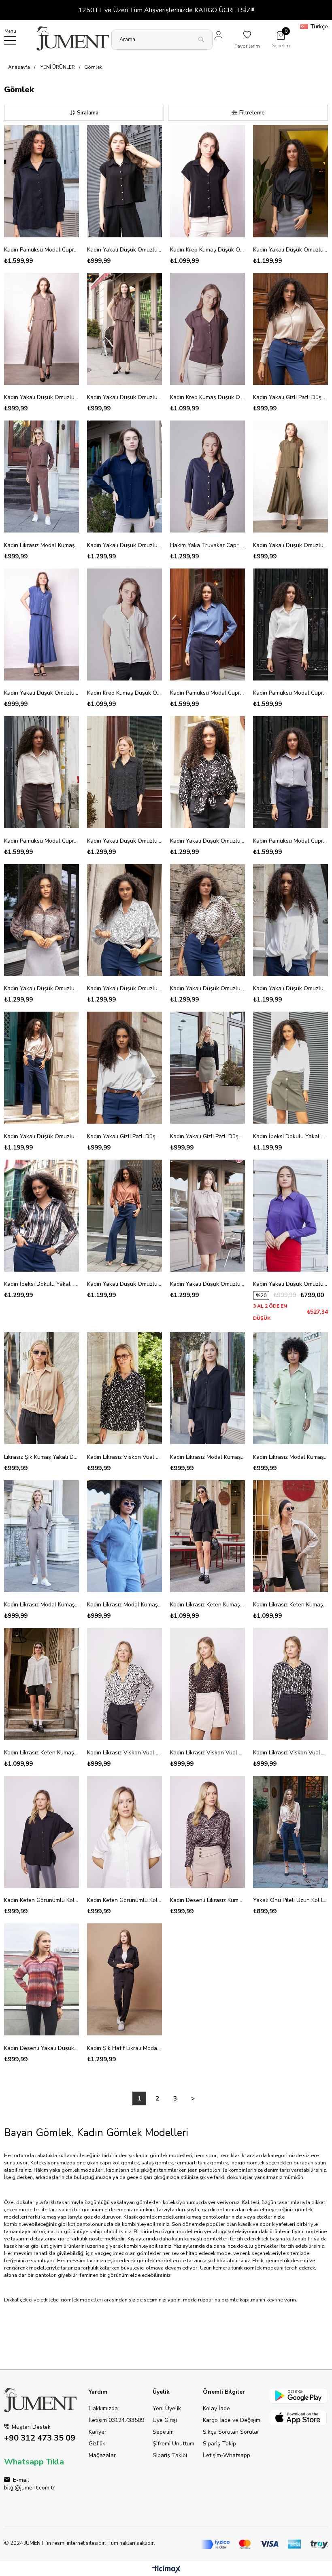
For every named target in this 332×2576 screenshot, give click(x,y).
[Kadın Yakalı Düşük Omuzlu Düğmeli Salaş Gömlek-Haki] (290, 477)
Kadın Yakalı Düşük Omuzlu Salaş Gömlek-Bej (41, 1136)
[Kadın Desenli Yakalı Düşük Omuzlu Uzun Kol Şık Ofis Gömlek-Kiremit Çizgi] (41, 1980)
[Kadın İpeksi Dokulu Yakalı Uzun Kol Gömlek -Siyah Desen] (41, 1216)
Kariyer (98, 2432)
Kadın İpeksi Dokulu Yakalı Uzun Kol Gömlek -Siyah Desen (41, 1284)
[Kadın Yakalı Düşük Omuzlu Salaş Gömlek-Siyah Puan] (125, 772)
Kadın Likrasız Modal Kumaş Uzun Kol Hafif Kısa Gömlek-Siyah (207, 1457)
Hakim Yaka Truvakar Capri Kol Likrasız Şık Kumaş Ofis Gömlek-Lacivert (207, 545)
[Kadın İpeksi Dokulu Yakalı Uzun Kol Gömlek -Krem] (290, 1068)
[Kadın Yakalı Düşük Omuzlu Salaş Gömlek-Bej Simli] (207, 920)
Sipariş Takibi (170, 2455)
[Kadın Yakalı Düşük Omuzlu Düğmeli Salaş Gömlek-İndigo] (41, 625)
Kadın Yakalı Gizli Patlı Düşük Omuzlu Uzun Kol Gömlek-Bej (290, 397)
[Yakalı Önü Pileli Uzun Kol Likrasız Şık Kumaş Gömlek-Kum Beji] (290, 1832)
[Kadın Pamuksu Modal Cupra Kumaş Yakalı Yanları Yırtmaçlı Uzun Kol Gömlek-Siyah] (41, 181)
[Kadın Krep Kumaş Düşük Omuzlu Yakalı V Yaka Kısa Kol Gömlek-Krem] (125, 625)
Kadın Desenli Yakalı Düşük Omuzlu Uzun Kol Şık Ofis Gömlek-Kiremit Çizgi (41, 2048)
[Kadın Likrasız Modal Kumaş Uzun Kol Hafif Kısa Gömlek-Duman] (41, 1536)
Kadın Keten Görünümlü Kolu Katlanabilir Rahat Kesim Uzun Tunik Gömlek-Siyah (41, 1900)
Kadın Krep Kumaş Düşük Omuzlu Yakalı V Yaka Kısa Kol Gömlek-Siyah (207, 250)
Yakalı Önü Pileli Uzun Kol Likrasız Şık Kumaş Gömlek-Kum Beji (290, 1900)
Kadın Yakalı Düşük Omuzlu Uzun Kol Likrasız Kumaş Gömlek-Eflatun (290, 1284)
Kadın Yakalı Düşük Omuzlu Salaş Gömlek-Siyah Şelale (207, 841)
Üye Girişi (165, 2420)
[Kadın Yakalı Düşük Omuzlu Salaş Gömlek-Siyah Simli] (41, 920)
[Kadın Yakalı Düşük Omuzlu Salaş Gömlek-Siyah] (290, 181)
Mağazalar (102, 2455)
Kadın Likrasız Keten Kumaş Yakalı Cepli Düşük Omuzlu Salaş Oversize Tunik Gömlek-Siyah (207, 1605)
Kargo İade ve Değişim (232, 2420)
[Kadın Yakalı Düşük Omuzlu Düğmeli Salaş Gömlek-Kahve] (125, 329)
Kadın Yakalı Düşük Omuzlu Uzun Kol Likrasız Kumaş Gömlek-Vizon (207, 1284)
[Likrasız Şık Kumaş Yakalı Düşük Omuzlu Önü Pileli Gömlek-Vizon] (41, 1388)
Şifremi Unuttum (173, 2444)
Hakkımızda (103, 2408)
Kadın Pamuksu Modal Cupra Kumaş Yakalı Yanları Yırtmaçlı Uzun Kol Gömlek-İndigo (207, 693)
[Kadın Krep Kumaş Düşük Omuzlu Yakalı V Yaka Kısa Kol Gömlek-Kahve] (207, 329)
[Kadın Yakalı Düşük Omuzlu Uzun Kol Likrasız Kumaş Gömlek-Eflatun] (290, 1216)
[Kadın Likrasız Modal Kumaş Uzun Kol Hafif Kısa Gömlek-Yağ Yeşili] (290, 1388)
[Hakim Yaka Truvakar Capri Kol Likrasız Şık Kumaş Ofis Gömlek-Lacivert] (207, 477)
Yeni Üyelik (167, 2408)
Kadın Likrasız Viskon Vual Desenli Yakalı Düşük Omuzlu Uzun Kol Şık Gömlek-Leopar (207, 1753)
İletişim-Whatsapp (227, 2455)
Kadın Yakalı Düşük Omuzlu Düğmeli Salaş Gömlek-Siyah (125, 250)
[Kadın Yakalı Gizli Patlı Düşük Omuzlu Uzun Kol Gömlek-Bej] (290, 329)
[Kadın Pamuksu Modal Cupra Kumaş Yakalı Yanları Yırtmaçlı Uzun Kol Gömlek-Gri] (290, 772)
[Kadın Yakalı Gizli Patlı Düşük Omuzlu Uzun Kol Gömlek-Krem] (125, 1068)
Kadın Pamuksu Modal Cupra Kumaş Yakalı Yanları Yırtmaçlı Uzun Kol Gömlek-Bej (41, 841)
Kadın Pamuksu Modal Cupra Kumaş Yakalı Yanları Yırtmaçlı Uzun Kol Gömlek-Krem (290, 693)
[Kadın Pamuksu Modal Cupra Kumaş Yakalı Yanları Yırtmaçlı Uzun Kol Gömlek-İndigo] (207, 625)
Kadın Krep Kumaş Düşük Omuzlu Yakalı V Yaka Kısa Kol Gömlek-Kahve (207, 397)
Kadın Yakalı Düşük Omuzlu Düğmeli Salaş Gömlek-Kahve (125, 397)
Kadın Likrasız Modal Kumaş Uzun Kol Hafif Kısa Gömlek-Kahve (41, 545)
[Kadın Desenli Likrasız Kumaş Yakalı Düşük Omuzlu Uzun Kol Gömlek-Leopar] (207, 1832)
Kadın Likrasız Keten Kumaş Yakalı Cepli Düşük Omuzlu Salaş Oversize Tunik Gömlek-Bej (290, 1605)
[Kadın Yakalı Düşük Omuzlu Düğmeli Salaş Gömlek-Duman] (41, 329)
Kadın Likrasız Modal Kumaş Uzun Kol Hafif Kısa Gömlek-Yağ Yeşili (290, 1457)
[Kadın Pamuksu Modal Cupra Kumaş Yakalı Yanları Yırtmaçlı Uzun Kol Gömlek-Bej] (41, 772)
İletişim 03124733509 (116, 2420)
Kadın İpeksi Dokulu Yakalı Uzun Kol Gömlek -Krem (290, 1136)
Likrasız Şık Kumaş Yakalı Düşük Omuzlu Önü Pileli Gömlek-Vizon (41, 1457)
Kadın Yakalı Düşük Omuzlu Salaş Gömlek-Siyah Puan (125, 841)
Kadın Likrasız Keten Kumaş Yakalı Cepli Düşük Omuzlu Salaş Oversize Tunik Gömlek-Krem (41, 1753)
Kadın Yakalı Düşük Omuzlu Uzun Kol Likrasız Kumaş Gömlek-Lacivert (125, 545)
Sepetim (163, 2432)
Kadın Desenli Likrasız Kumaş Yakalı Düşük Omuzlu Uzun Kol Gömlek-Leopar (207, 1900)
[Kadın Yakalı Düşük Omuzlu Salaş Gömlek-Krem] (290, 920)
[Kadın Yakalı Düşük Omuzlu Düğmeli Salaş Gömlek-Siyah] (125, 181)
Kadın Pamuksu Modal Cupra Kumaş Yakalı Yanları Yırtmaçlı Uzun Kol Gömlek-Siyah (41, 250)
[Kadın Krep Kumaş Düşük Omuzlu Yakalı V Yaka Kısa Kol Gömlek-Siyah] (207, 181)
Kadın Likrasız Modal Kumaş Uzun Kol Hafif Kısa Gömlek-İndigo (125, 1605)
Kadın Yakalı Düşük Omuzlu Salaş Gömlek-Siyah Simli (41, 988)
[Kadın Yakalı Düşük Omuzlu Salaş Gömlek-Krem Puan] (125, 920)
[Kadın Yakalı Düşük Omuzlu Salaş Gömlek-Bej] (41, 1068)
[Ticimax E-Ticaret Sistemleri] (166, 2570)
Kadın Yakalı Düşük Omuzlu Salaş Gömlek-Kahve (125, 1284)
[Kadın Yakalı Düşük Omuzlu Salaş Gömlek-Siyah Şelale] (207, 772)
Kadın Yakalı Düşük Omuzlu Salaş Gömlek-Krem (290, 988)
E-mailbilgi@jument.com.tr (29, 2484)
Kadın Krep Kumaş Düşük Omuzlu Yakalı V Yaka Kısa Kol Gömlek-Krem (125, 693)
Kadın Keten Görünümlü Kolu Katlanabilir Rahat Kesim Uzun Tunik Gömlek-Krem (125, 1900)
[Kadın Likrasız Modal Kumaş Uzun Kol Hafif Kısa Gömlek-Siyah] (207, 1388)
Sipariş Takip (219, 2444)
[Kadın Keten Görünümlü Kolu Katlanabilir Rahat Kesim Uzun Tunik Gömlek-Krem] (125, 1832)
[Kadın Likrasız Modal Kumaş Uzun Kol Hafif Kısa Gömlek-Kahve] (41, 477)
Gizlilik (97, 2444)
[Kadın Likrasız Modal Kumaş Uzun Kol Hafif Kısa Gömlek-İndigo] (125, 1536)
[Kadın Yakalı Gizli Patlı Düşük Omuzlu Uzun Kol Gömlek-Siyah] (207, 1068)
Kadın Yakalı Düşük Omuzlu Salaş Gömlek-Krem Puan (125, 988)
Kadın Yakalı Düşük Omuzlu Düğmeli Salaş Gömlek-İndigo (41, 693)
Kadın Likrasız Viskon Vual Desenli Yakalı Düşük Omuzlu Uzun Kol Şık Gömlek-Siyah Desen (125, 1457)
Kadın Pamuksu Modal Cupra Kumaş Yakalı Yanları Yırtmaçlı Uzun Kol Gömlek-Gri (290, 841)
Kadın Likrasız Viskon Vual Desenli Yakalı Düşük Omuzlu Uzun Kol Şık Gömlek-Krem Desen (125, 1753)
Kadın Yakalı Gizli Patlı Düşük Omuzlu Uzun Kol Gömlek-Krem (125, 1136)
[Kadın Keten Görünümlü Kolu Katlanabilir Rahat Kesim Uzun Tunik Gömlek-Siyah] (41, 1832)
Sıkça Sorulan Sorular (231, 2432)
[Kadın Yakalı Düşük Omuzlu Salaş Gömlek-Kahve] (125, 1216)
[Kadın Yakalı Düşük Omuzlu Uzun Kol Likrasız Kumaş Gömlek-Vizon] (207, 1216)
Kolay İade (216, 2408)
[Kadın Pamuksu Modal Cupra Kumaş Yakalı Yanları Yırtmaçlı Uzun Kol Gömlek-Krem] (290, 625)
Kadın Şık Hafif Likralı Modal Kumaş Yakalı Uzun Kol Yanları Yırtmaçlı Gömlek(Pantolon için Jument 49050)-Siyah (125, 2048)
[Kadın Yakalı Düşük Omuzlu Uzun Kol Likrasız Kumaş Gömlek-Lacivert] (125, 477)
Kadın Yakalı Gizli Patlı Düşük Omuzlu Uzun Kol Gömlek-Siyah (207, 1136)
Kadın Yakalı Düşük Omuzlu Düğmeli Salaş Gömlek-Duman (41, 397)
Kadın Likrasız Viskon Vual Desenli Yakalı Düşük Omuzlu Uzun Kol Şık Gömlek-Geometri (290, 1753)
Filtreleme (252, 113)
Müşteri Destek (40, 2433)
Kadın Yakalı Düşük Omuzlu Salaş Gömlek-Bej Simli (207, 988)
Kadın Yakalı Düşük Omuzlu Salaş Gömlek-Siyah (290, 250)
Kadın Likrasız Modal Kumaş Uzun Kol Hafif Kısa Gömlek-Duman (41, 1605)
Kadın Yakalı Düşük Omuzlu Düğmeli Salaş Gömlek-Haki (290, 545)
